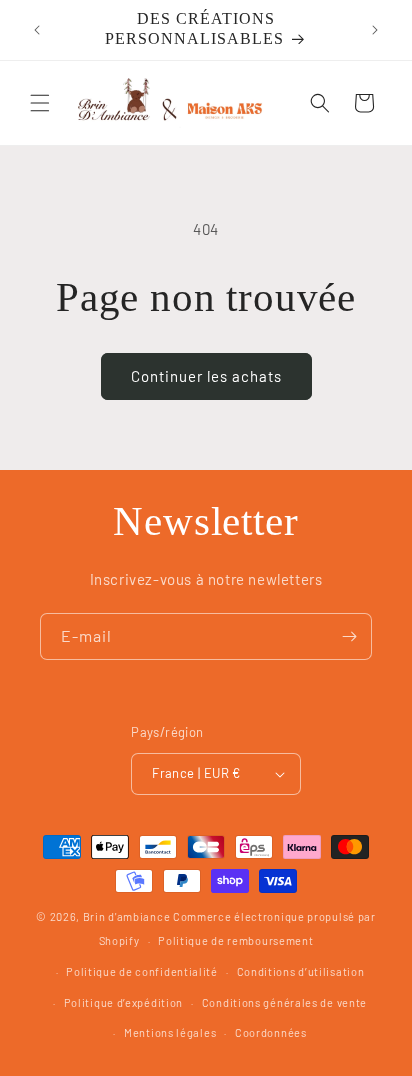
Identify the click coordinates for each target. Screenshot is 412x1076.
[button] (40, 103)
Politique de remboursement (235, 940)
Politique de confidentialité (142, 971)
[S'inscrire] (349, 636)
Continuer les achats (206, 376)
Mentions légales (170, 1032)
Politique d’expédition (123, 1002)
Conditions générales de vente (284, 1002)
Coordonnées (271, 1032)
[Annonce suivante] (375, 30)
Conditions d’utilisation (301, 971)
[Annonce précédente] (37, 30)
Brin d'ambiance (127, 916)
